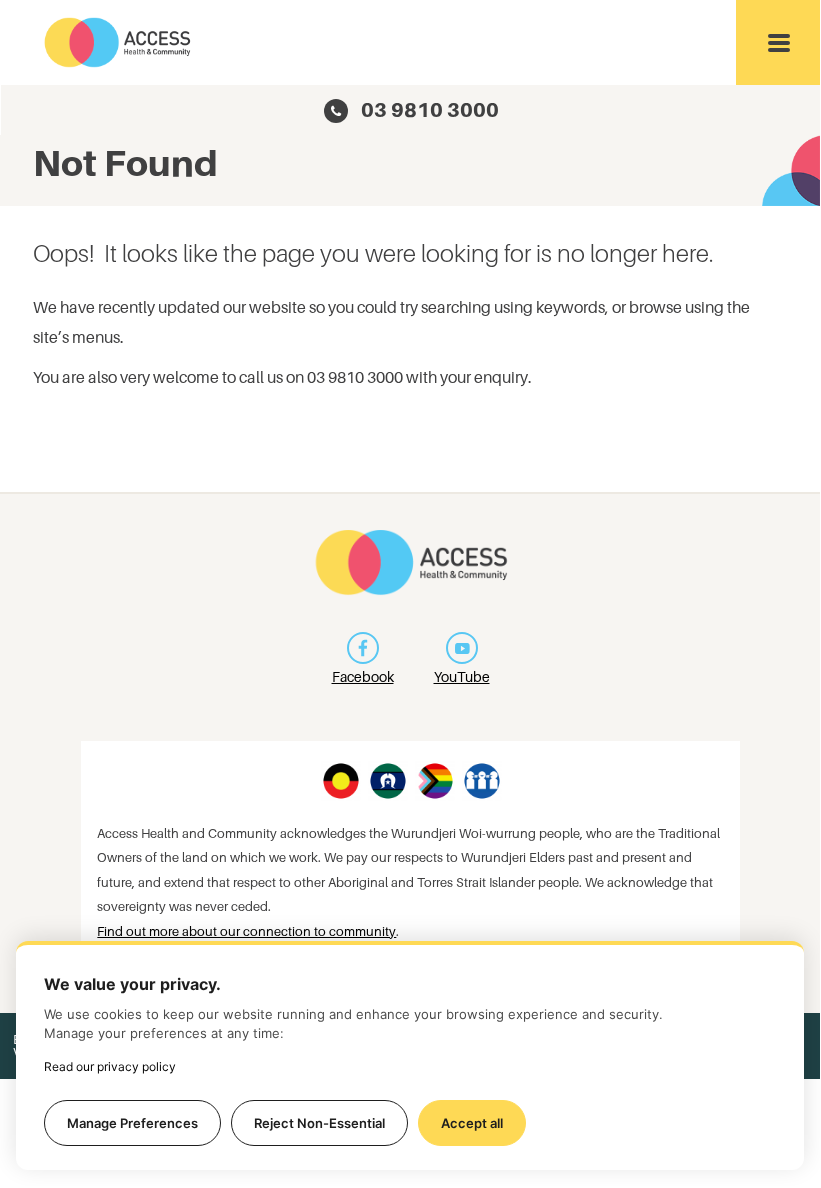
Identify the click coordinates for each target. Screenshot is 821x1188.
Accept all (472, 1123)
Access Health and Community (118, 42)
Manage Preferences (132, 1123)
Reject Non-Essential (319, 1123)
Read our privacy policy (110, 1066)
